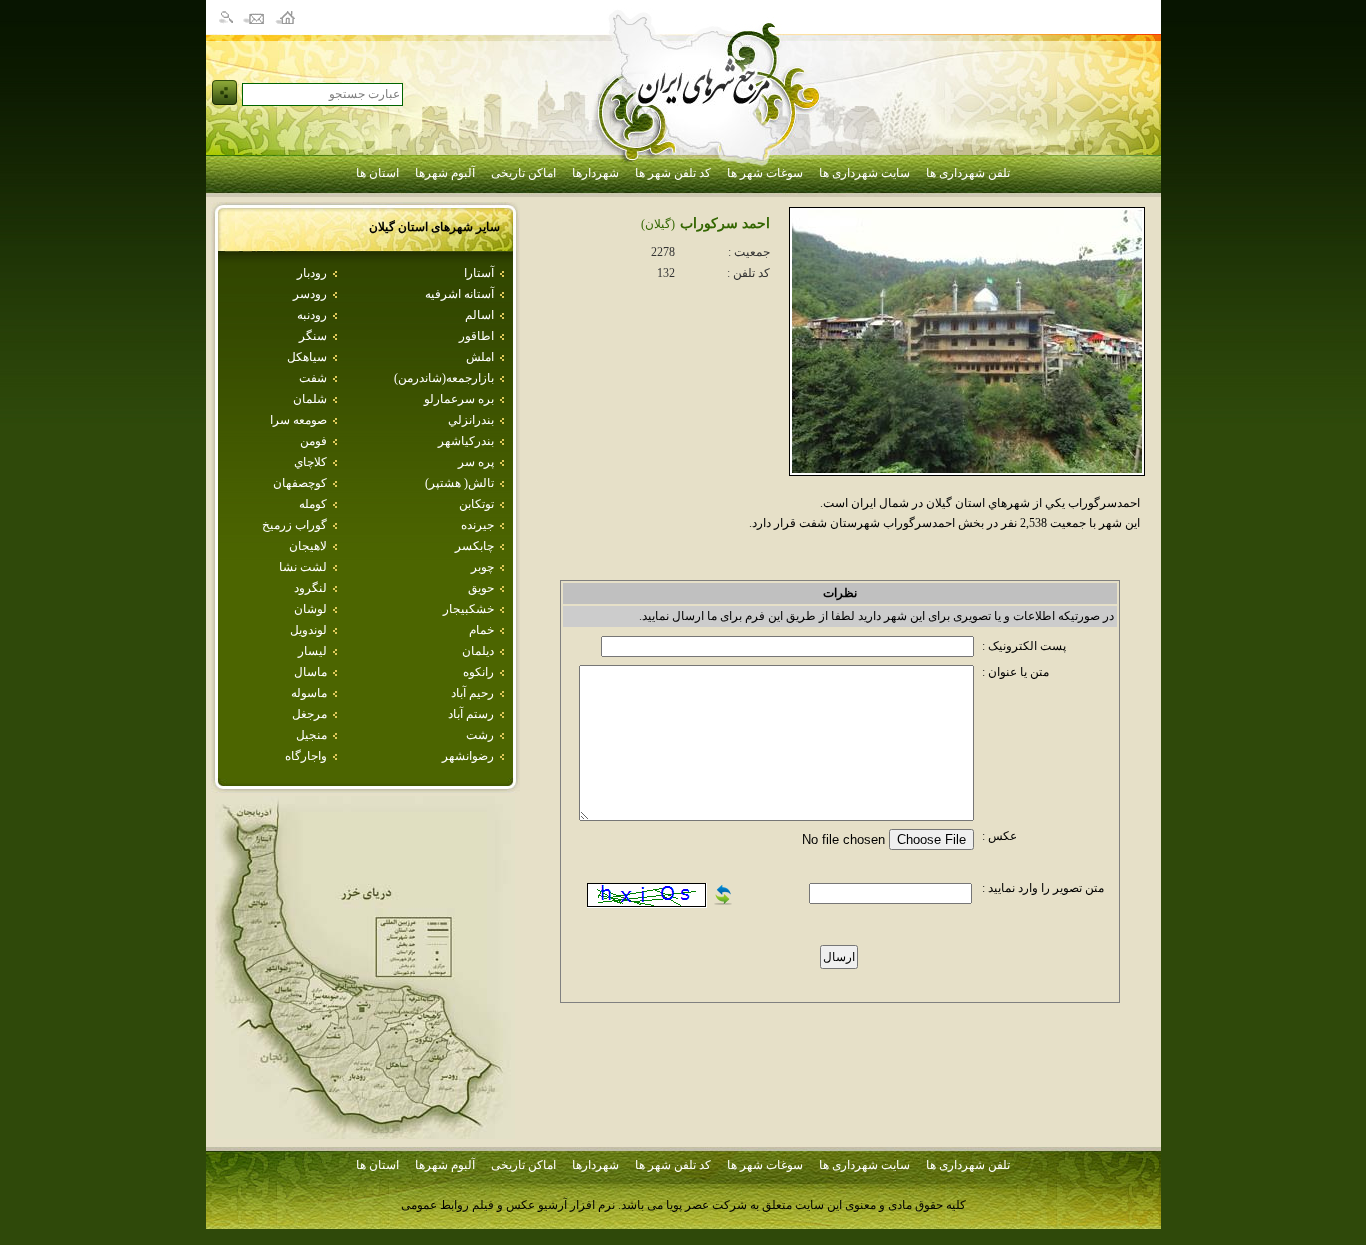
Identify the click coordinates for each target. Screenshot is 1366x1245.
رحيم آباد (472, 693)
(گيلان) (658, 224)
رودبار (312, 273)
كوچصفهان (300, 483)
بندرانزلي (471, 420)
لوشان (310, 609)
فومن (313, 441)
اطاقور (476, 336)
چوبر (482, 567)
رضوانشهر (468, 756)
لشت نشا (303, 567)
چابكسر (474, 546)
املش (480, 357)
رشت (480, 735)
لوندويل (308, 630)
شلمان (310, 399)
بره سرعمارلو (459, 399)
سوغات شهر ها (765, 173)
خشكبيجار (468, 609)
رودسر (310, 294)
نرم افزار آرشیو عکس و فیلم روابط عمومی (508, 1205)
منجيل (311, 735)
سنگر (313, 336)
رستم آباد (471, 714)
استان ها (377, 173)
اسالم (479, 315)
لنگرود (310, 588)
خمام (481, 630)
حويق (481, 588)
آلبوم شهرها (445, 173)
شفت (313, 378)
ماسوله (309, 693)
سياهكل (307, 357)
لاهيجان (308, 546)
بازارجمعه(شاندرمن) (444, 378)
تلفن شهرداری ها (968, 173)
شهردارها (595, 173)
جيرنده (477, 525)
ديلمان (478, 651)
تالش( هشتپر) (459, 483)
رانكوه (478, 672)
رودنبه (312, 315)
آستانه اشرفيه (459, 294)
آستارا (479, 273)
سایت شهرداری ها (864, 173)
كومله (313, 504)
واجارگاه (306, 756)
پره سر (476, 462)
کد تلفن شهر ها (673, 173)
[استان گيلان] (365, 1133)
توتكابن (476, 504)
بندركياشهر (466, 441)
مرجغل (309, 714)
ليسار (312, 651)
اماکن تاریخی (523, 173)
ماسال (310, 672)
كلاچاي (310, 462)
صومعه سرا (298, 420)
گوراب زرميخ (294, 525)
